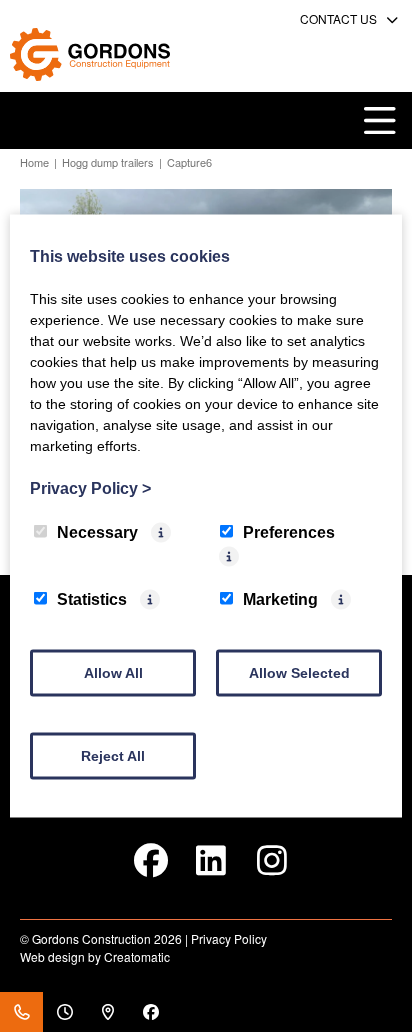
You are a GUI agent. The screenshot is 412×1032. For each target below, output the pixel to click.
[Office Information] (64, 1012)
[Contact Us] (21, 1012)
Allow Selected (299, 673)
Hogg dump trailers (108, 162)
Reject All (113, 756)
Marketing (280, 599)
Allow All (113, 673)
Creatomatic (137, 956)
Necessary (97, 532)
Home (34, 162)
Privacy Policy (229, 938)
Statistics (92, 599)
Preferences (289, 532)
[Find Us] (107, 1012)
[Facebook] (150, 1012)
